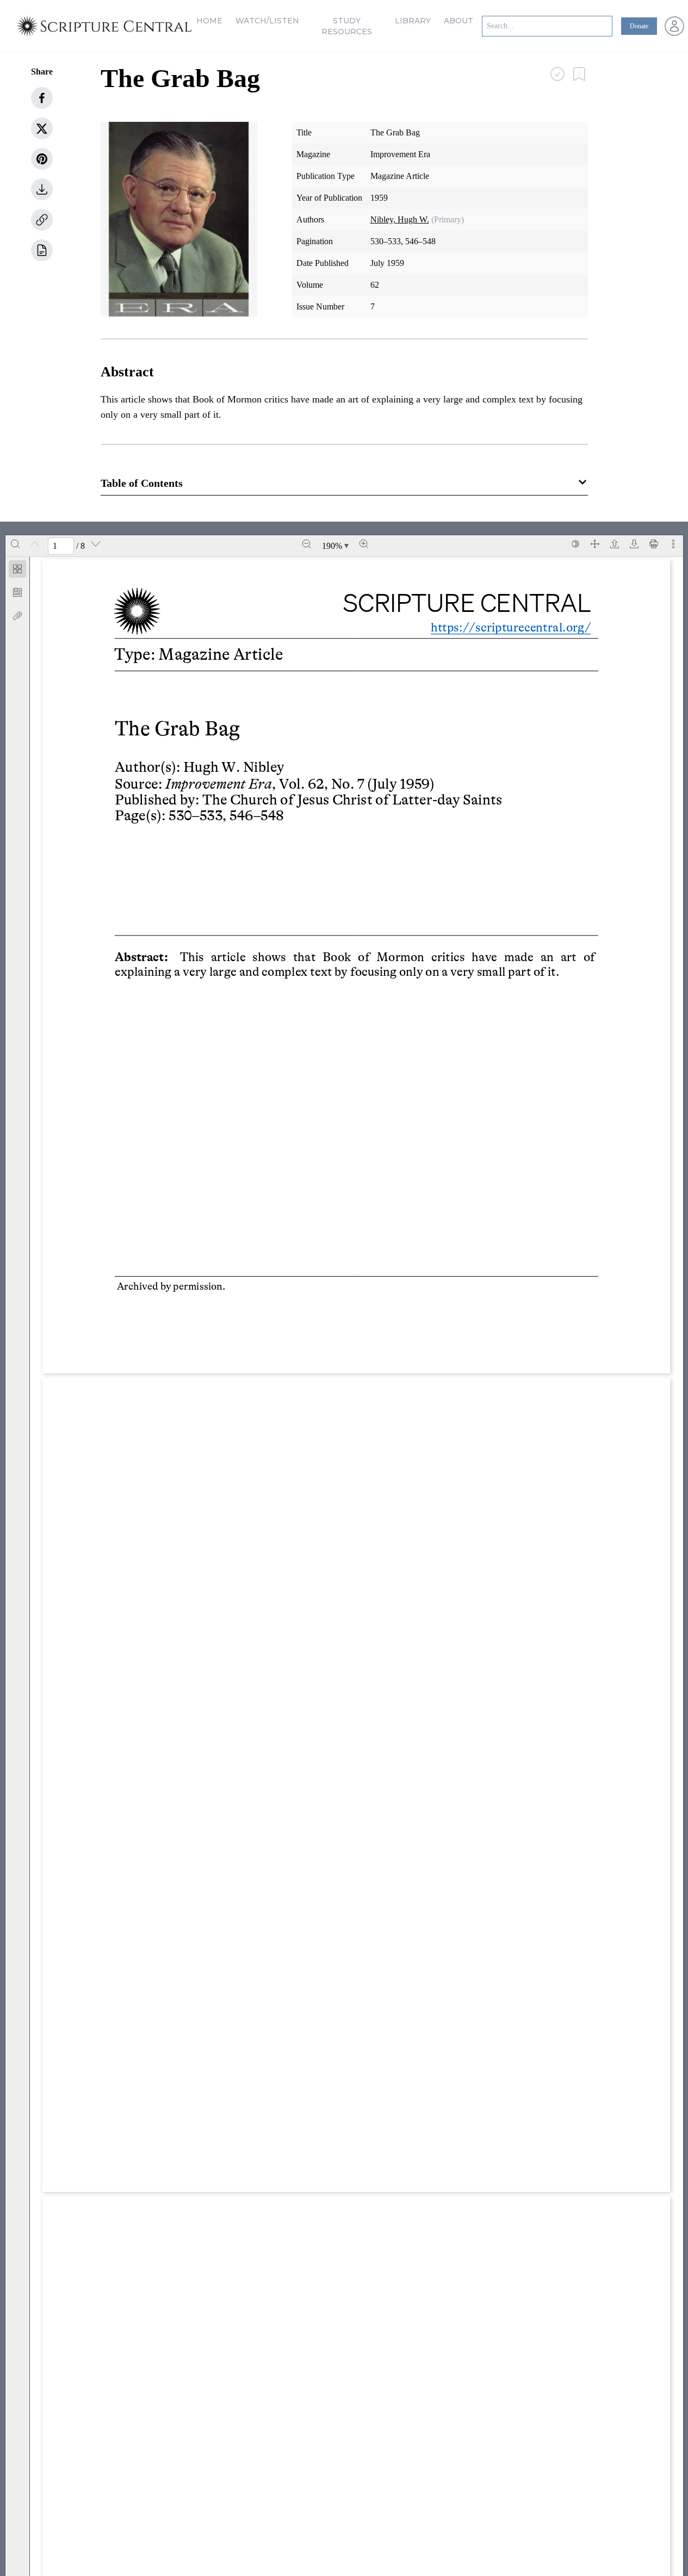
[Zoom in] (364, 544)
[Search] (15, 544)
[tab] (17, 571)
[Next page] (96, 544)
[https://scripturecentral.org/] (510, 628)
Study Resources (347, 26)
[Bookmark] (17, 592)
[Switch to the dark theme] (575, 544)
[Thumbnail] (17, 569)
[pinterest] (42, 159)
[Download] (634, 544)
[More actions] (673, 544)
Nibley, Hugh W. (400, 219)
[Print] (654, 544)
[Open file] (615, 544)
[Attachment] (17, 616)
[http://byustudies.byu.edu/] (234, 1325)
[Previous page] (35, 544)
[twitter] (42, 128)
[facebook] (42, 98)
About (458, 21)
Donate (639, 26)
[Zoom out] (307, 544)
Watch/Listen (267, 21)
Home (209, 21)
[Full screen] (595, 544)
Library (413, 21)
